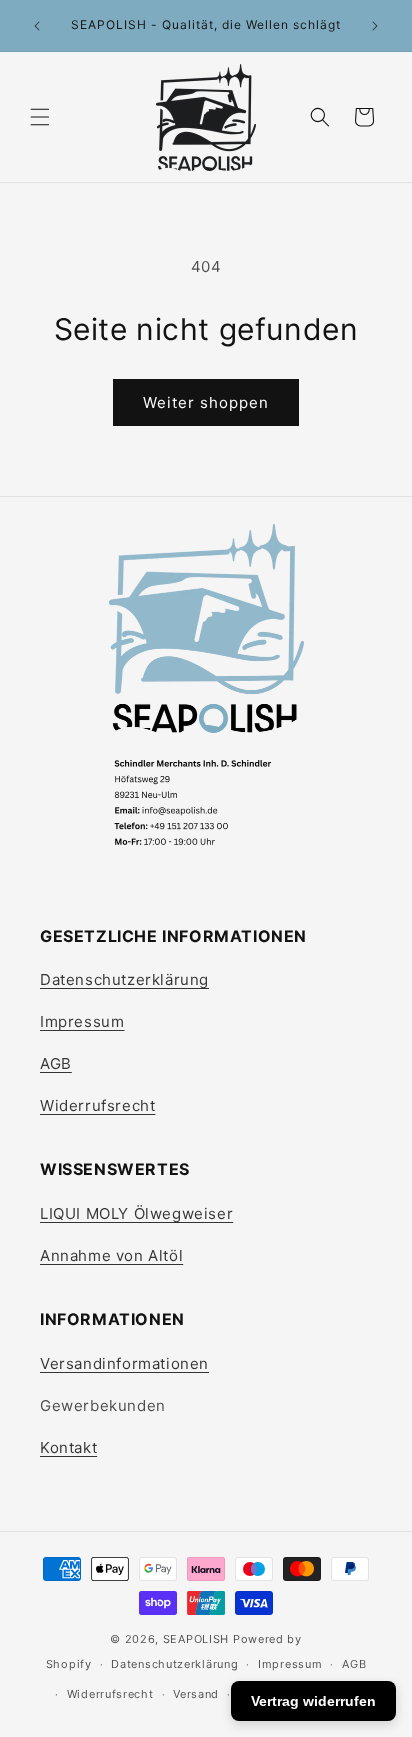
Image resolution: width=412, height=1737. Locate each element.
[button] (40, 117)
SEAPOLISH (196, 1639)
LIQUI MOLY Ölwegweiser (136, 1213)
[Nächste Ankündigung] (375, 26)
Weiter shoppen (206, 402)
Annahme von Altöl (111, 1255)
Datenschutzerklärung (124, 979)
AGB (56, 1063)
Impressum (82, 1021)
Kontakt (68, 1447)
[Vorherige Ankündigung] (37, 26)
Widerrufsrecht (97, 1105)
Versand (196, 1694)
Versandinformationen (124, 1363)
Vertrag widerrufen (313, 1701)
